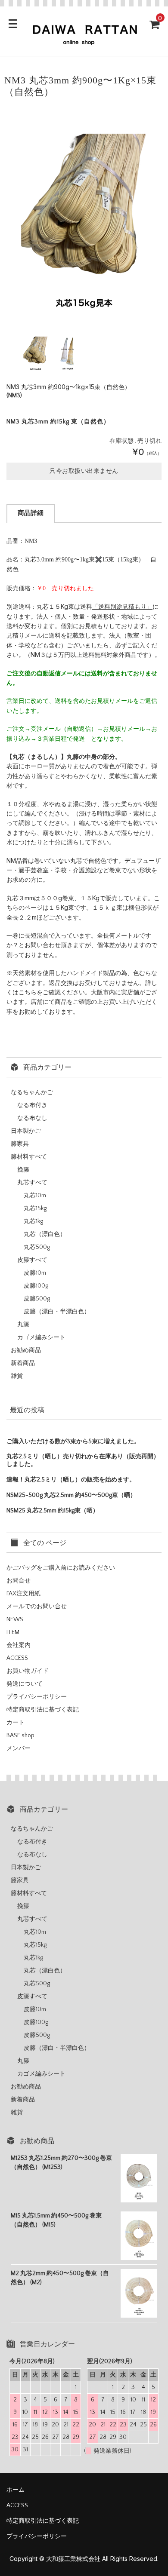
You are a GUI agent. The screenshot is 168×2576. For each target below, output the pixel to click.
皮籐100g (36, 1286)
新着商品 (23, 1363)
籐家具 (20, 1144)
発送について (25, 1684)
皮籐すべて (32, 1260)
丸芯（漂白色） (45, 1234)
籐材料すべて (29, 1157)
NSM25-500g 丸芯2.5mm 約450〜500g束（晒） (71, 1495)
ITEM (13, 1632)
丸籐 (23, 1325)
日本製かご (26, 1131)
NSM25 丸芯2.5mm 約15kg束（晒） (53, 1511)
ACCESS (17, 1658)
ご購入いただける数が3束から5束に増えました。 (73, 1441)
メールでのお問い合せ (37, 1607)
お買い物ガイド (28, 1671)
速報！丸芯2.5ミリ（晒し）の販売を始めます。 (71, 1480)
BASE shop (20, 1736)
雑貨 (17, 1376)
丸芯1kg (33, 1221)
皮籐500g (37, 1299)
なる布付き (32, 1105)
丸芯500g (37, 1247)
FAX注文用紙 (23, 1594)
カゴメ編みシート (41, 1337)
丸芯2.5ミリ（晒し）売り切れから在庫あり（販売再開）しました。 (83, 1460)
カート (16, 1723)
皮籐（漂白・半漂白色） (57, 1312)
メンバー (19, 1748)
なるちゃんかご (32, 1092)
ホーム (16, 2490)
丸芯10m (35, 1196)
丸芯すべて (32, 1183)
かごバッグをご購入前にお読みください (61, 1568)
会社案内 (19, 1645)
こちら (28, 992)
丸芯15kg (35, 1208)
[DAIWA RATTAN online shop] (84, 42)
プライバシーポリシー (37, 1697)
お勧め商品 (26, 1350)
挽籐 (23, 1170)
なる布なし (32, 1118)
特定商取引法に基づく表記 (43, 1710)
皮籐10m (35, 1273)
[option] (84, 215)
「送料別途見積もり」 (122, 606)
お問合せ (19, 1581)
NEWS (15, 1619)
